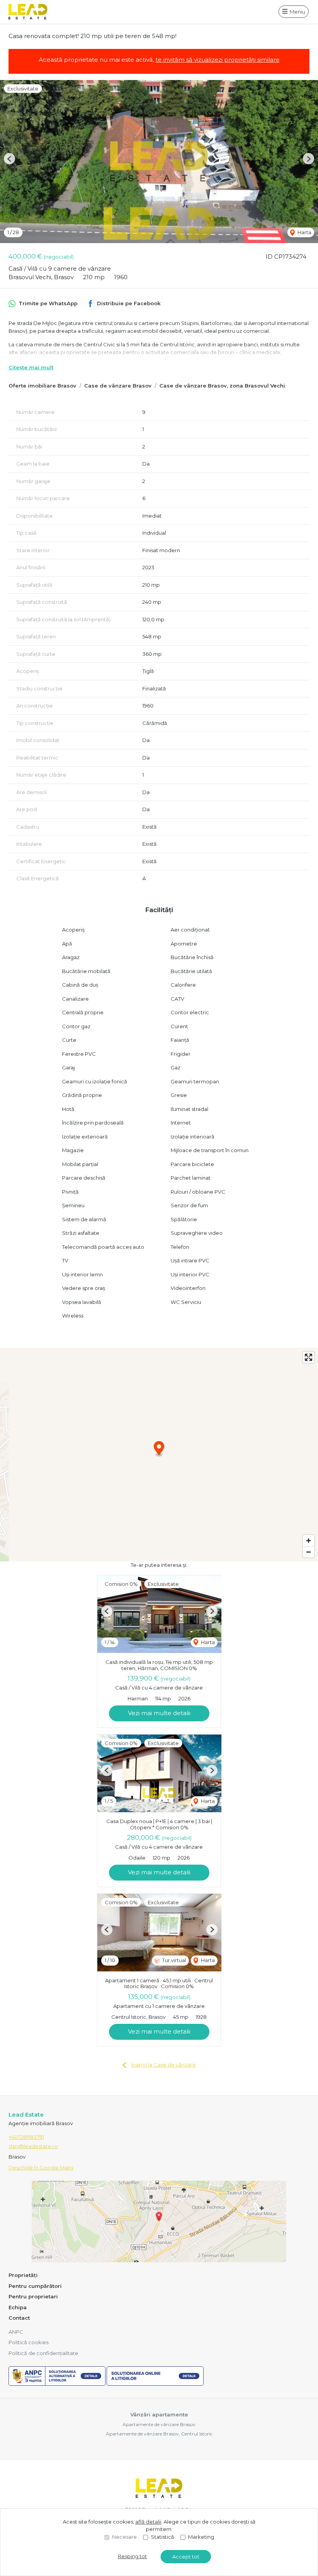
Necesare (124, 2537)
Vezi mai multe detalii (159, 1713)
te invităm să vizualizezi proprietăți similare (218, 60)
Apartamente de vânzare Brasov (159, 2424)
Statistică (162, 2537)
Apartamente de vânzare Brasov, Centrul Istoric (159, 2434)
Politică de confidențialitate (43, 2353)
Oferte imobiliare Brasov (42, 386)
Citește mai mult (31, 367)
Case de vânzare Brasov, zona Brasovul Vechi (222, 386)
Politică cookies (29, 2342)
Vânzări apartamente (159, 2414)
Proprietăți (23, 2275)
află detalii (148, 2522)
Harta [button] (304, 232)
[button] (10, 159)
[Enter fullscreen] (308, 1357)
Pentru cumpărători (35, 2286)
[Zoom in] (308, 1541)
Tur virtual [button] (174, 1960)
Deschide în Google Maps (41, 2168)
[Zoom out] (308, 1552)
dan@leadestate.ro (33, 2146)
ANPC (16, 2332)
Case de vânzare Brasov (118, 386)
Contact (19, 2318)
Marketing (201, 2537)
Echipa (18, 2307)
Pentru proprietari (33, 2296)
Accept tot (186, 2557)
